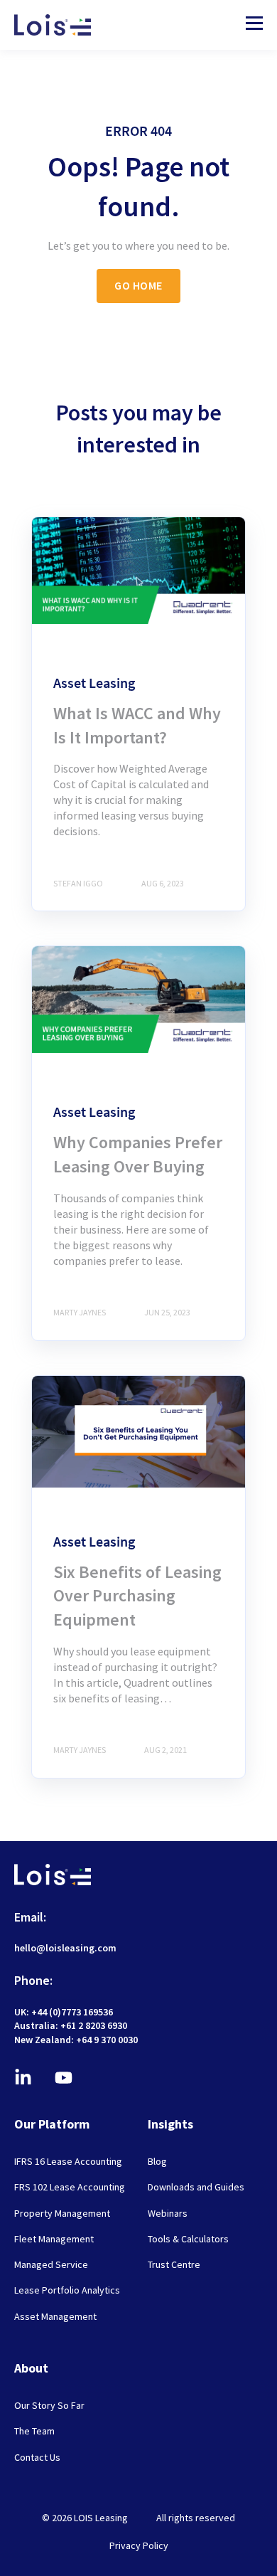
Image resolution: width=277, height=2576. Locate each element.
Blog (157, 2162)
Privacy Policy (139, 2545)
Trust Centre (174, 2265)
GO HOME (138, 285)
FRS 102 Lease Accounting (70, 2187)
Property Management (62, 2214)
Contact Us (37, 2458)
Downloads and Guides (196, 2187)
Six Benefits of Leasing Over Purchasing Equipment (137, 1596)
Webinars (168, 2214)
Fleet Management (54, 2239)
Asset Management (55, 2317)
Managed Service (51, 2265)
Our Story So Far (49, 2406)
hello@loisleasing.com (65, 1948)
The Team (34, 2431)
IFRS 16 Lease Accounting (68, 2162)
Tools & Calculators (188, 2239)
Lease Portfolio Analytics (67, 2290)
